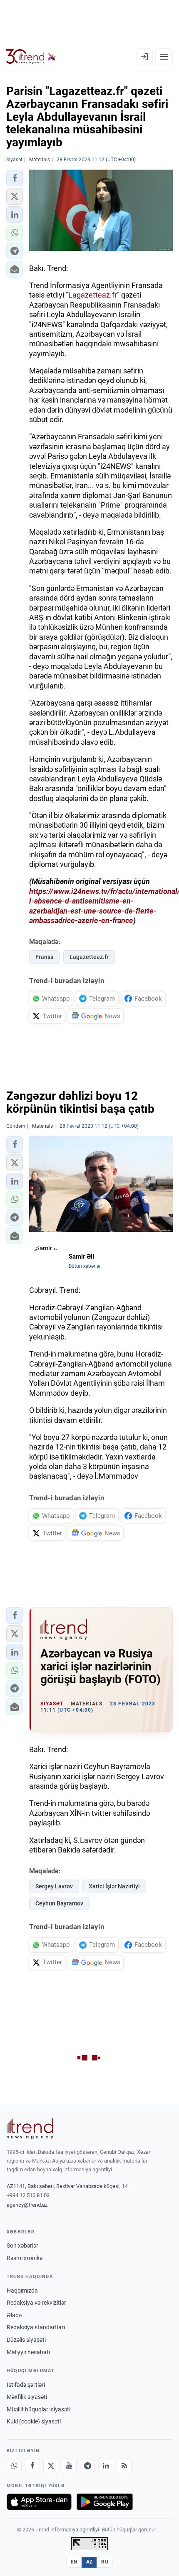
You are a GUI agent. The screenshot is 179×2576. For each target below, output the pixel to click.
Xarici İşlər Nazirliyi (114, 1886)
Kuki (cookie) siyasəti (34, 2421)
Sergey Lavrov (54, 1886)
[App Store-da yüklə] (39, 2502)
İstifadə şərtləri (26, 2385)
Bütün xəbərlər (85, 1266)
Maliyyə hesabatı (28, 2352)
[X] (51, 2466)
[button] (15, 178)
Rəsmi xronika (25, 2258)
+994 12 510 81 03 (28, 2195)
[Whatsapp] (14, 2466)
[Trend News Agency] (30, 2129)
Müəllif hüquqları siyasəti (39, 2409)
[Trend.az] (31, 57)
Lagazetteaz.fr (93, 295)
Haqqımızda (22, 2291)
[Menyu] (164, 57)
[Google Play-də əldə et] (105, 2502)
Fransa (45, 957)
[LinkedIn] (106, 2466)
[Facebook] (32, 2466)
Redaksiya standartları (36, 2327)
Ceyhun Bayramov (59, 1903)
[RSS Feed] (124, 2466)
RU (105, 2562)
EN (74, 2562)
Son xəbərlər (22, 2246)
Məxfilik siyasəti (27, 2397)
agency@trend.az (27, 2205)
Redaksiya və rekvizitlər (36, 2303)
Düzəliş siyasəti (26, 2340)
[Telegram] (87, 2466)
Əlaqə (14, 2315)
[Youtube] (69, 2466)
